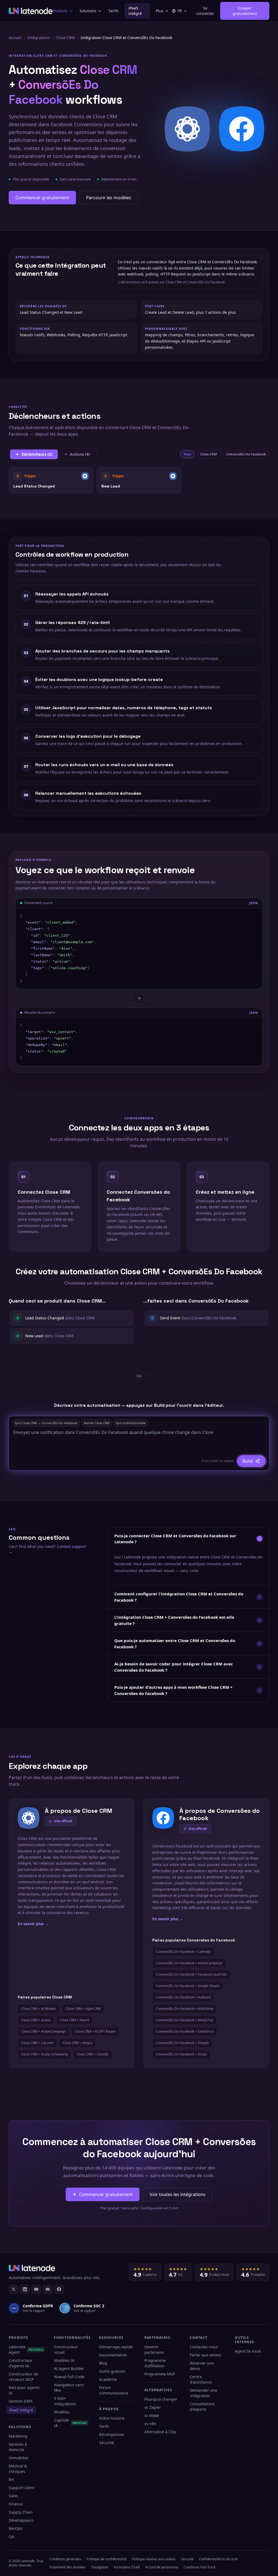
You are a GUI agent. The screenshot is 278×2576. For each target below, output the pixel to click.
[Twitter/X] (13, 2289)
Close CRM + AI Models (39, 2009)
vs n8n (150, 2424)
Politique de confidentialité (107, 2559)
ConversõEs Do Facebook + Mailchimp (185, 2009)
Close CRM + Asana (36, 2020)
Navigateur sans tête (69, 2388)
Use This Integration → (51, 480)
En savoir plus (33, 1924)
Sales (13, 2496)
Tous (187, 454)
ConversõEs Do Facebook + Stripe (181, 2054)
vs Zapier (153, 2407)
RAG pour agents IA (24, 2390)
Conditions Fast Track (200, 2567)
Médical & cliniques (18, 2469)
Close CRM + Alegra (77, 2043)
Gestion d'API (21, 2401)
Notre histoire (112, 2418)
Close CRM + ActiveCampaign (43, 2031)
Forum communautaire (114, 2390)
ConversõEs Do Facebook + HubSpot (183, 1997)
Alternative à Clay (160, 2432)
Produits (60, 11)
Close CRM (65, 38)
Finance (16, 2504)
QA (11, 2537)
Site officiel (63, 1821)
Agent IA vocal (248, 2351)
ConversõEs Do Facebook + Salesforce (185, 2031)
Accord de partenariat (162, 2567)
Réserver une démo (202, 2366)
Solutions (88, 11)
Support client (22, 2488)
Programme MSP (160, 2374)
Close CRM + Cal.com (37, 2043)
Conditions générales (65, 2559)
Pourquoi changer (161, 2399)
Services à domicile (18, 2447)
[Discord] (48, 2289)
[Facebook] (59, 2289)
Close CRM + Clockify (93, 2054)
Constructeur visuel (66, 2350)
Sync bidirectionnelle (131, 1423)
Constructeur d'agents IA (21, 2363)
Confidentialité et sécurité (218, 2559)
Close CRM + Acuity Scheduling (44, 2054)
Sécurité (107, 2443)
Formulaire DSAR (127, 2567)
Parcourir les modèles (109, 198)
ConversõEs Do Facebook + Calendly (183, 1952)
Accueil (15, 38)
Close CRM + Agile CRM (83, 2009)
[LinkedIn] (25, 2289)
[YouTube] (36, 2289)
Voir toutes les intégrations (178, 2194)
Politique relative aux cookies (154, 2559)
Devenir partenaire (154, 2350)
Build (248, 1461)
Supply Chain (21, 2512)
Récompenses (112, 2434)
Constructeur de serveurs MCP (23, 2377)
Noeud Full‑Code (69, 2377)
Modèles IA (64, 2360)
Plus (160, 11)
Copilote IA (71, 2423)
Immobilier (19, 2458)
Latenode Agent (26, 2350)
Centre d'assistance (201, 2379)
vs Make (152, 2415)
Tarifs (113, 11)
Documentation (113, 2355)
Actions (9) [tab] (80, 454)
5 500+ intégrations (65, 2401)
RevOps (16, 2528)
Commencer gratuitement (42, 198)
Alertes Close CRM (97, 1423)
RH (11, 2480)
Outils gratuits (112, 2371)
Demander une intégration (203, 2393)
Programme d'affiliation (155, 2363)
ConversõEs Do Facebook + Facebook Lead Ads (191, 1974)
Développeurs (21, 2520)
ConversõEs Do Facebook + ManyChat (184, 2020)
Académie (108, 2379)
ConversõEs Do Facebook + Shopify (182, 2043)
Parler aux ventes (206, 2355)
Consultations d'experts (202, 2407)
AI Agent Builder (69, 2369)
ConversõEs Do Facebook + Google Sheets (188, 1986)
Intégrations (39, 38)
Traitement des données (67, 2567)
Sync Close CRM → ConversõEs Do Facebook (46, 1423)
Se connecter (205, 11)
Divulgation (100, 2567)
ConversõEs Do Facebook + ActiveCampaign (189, 1963)
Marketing (18, 2436)
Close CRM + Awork (74, 2020)
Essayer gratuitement (245, 11)
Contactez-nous (204, 2347)
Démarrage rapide (116, 2347)
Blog (103, 2363)
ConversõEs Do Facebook (246, 454)
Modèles (62, 2412)
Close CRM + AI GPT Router (95, 2031)
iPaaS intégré (135, 11)
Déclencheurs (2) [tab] (37, 454)
